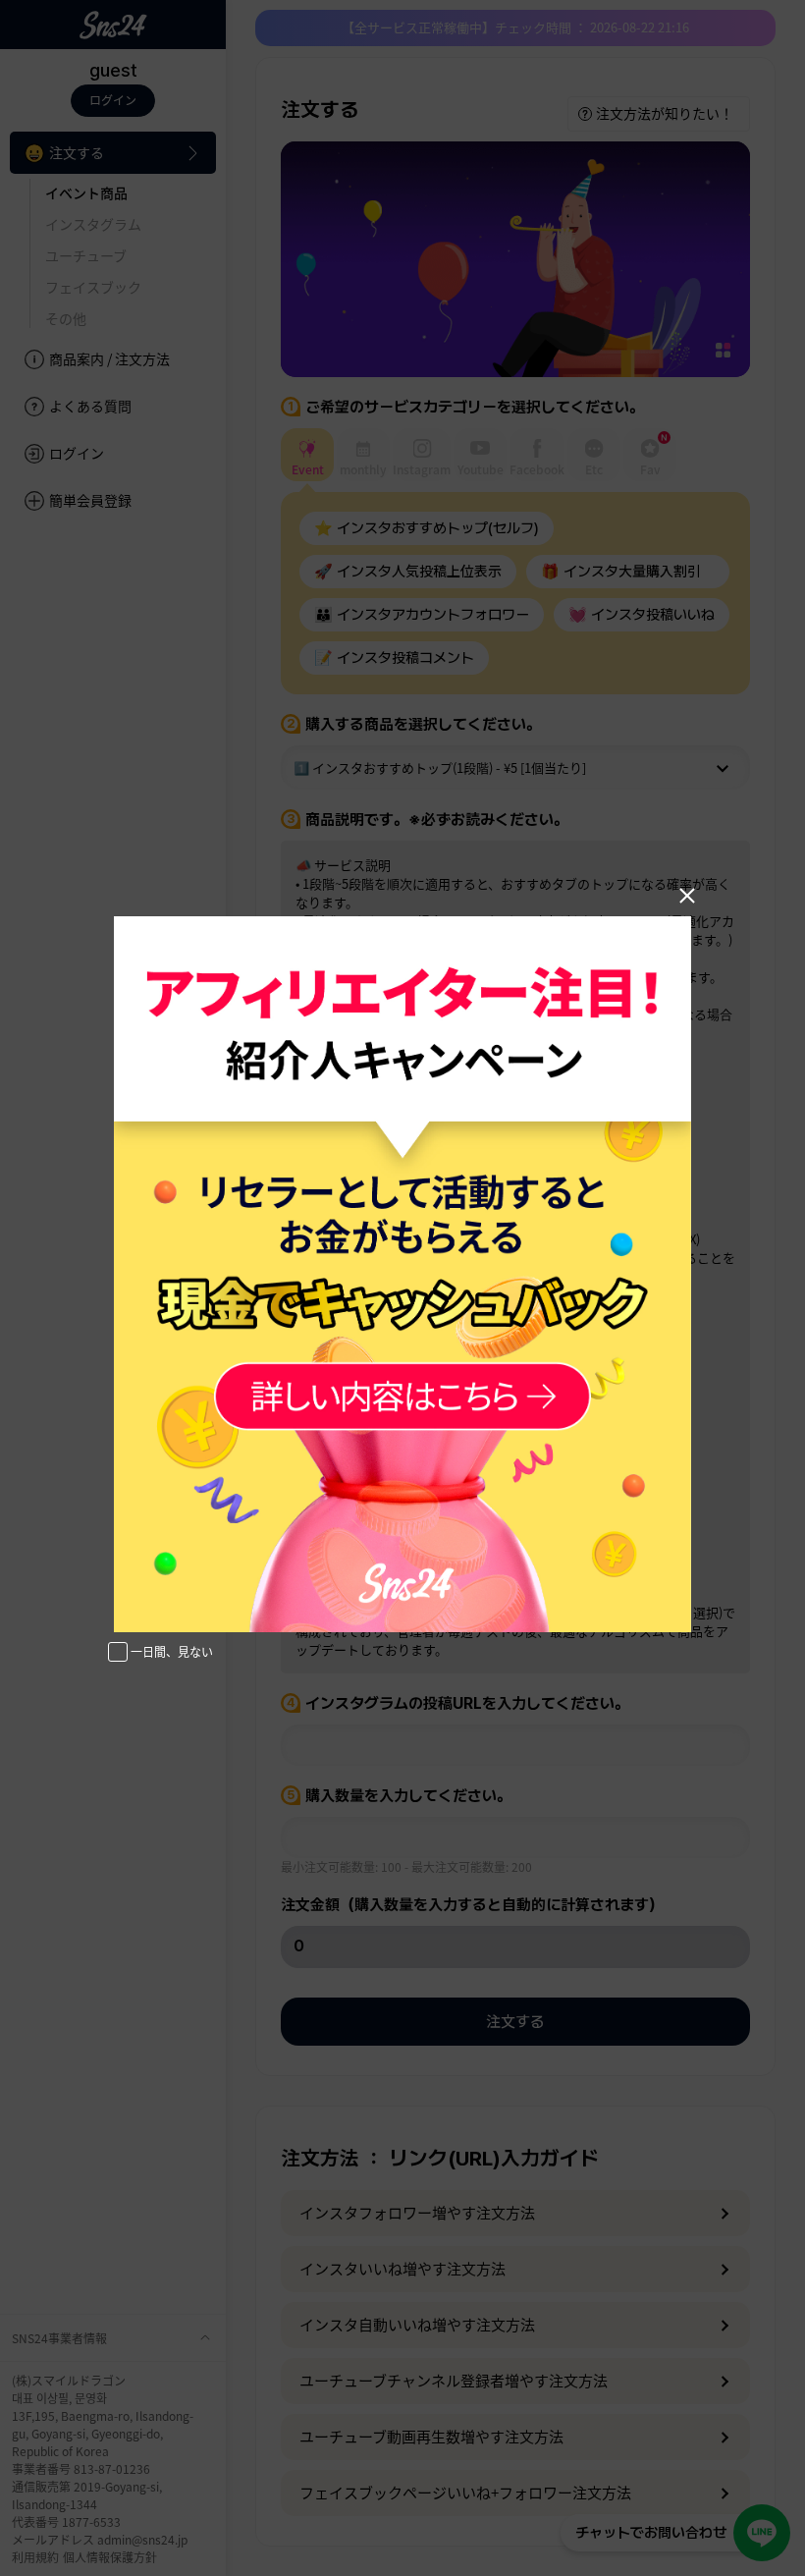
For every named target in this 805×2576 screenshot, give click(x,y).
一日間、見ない (172, 1651)
